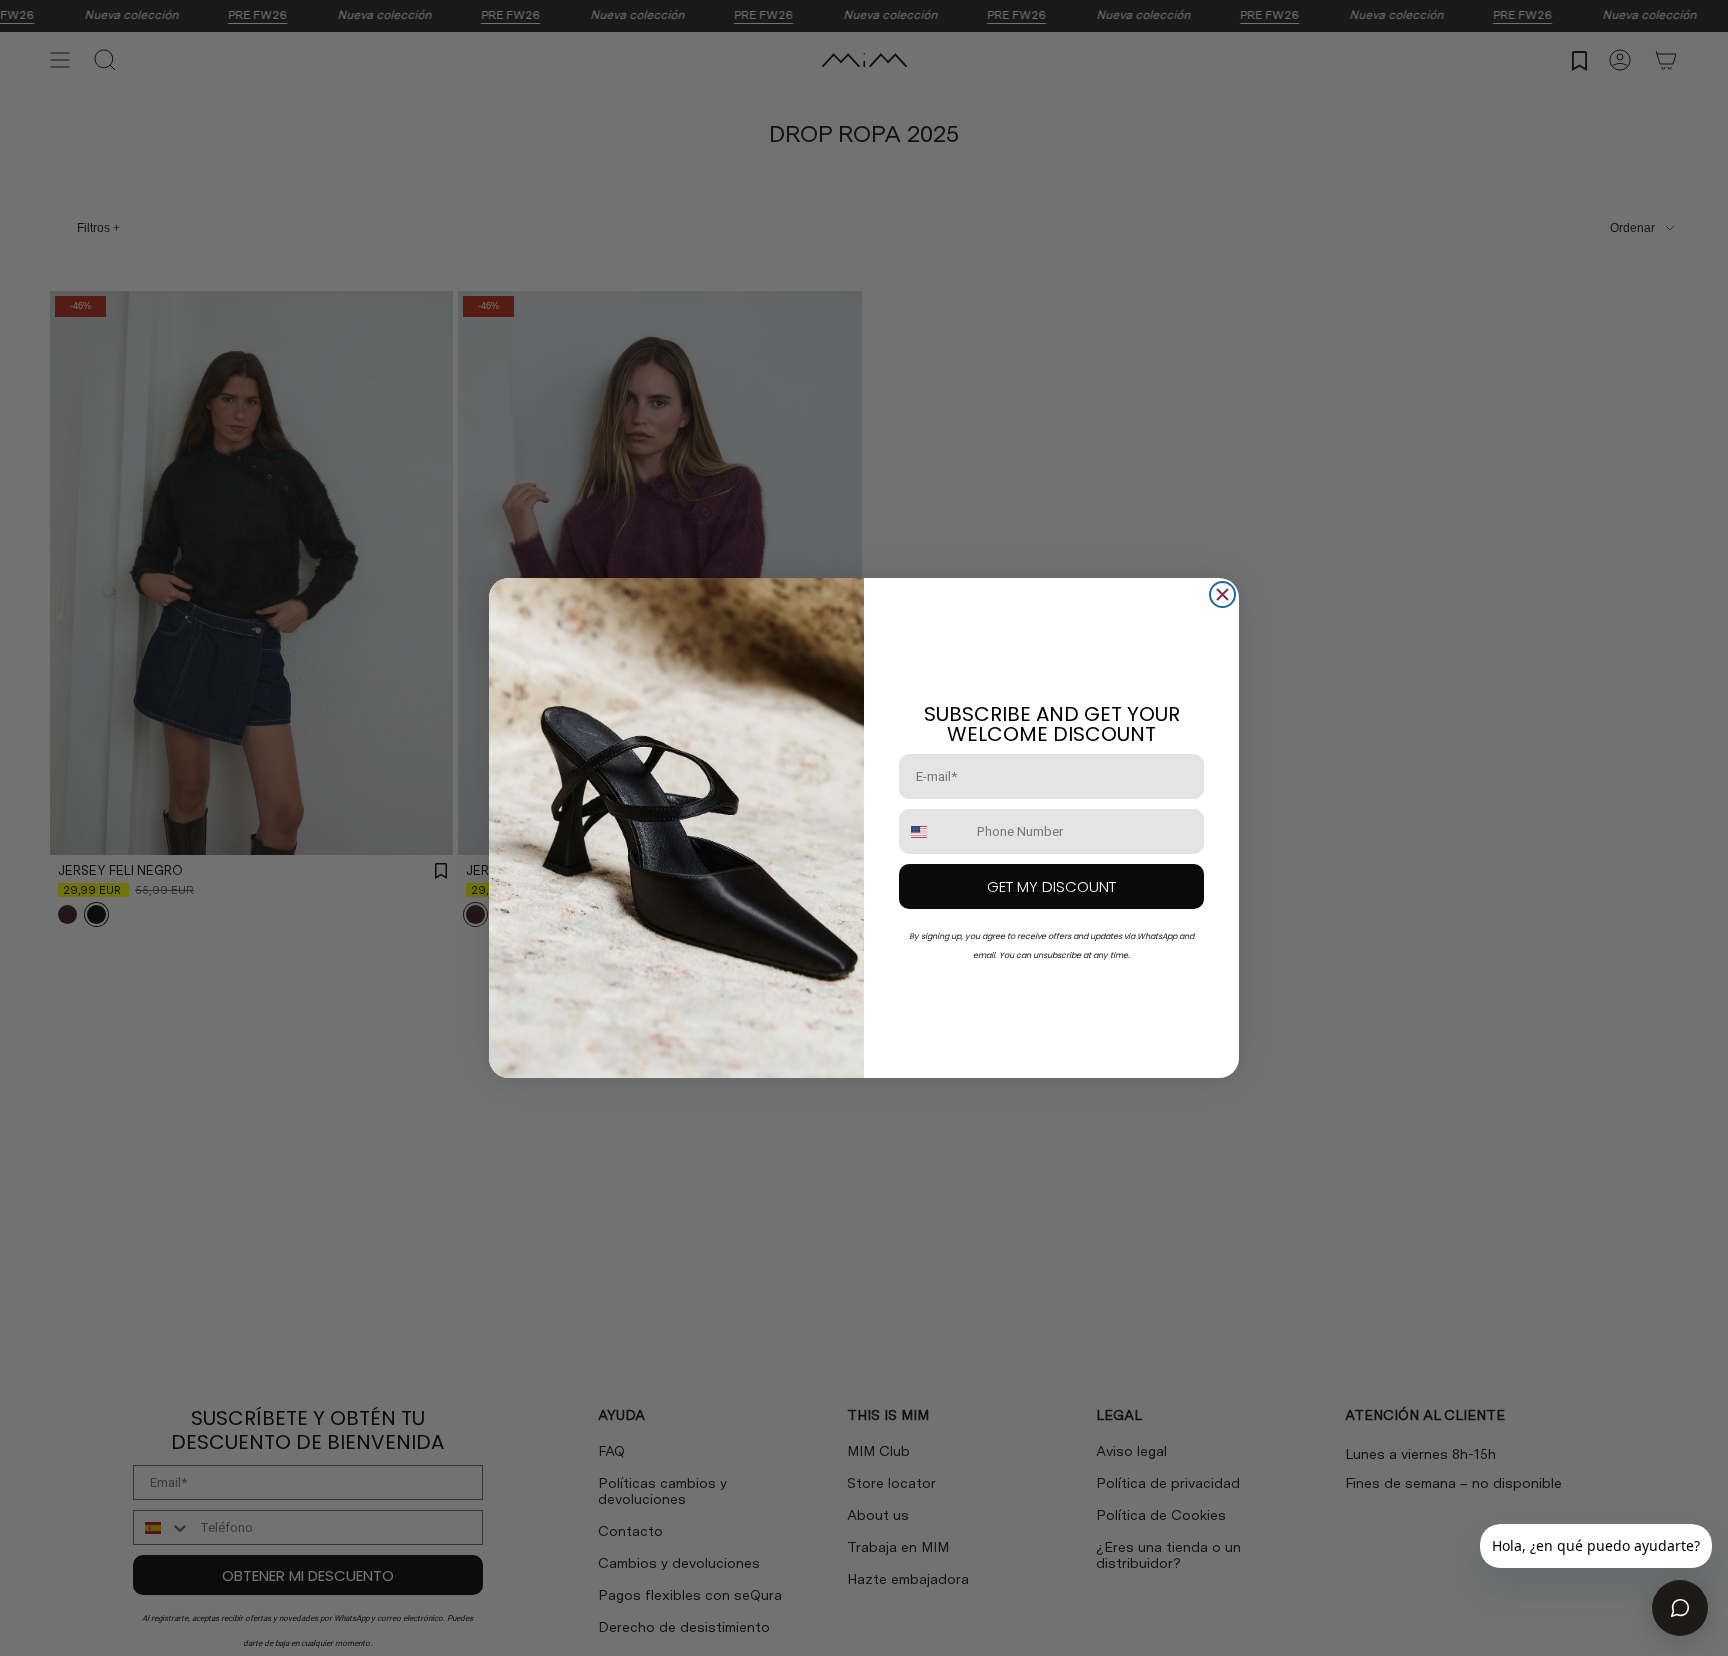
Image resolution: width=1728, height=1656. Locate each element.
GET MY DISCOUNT (1051, 886)
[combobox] (933, 831)
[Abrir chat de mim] (1680, 1608)
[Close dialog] (1222, 594)
